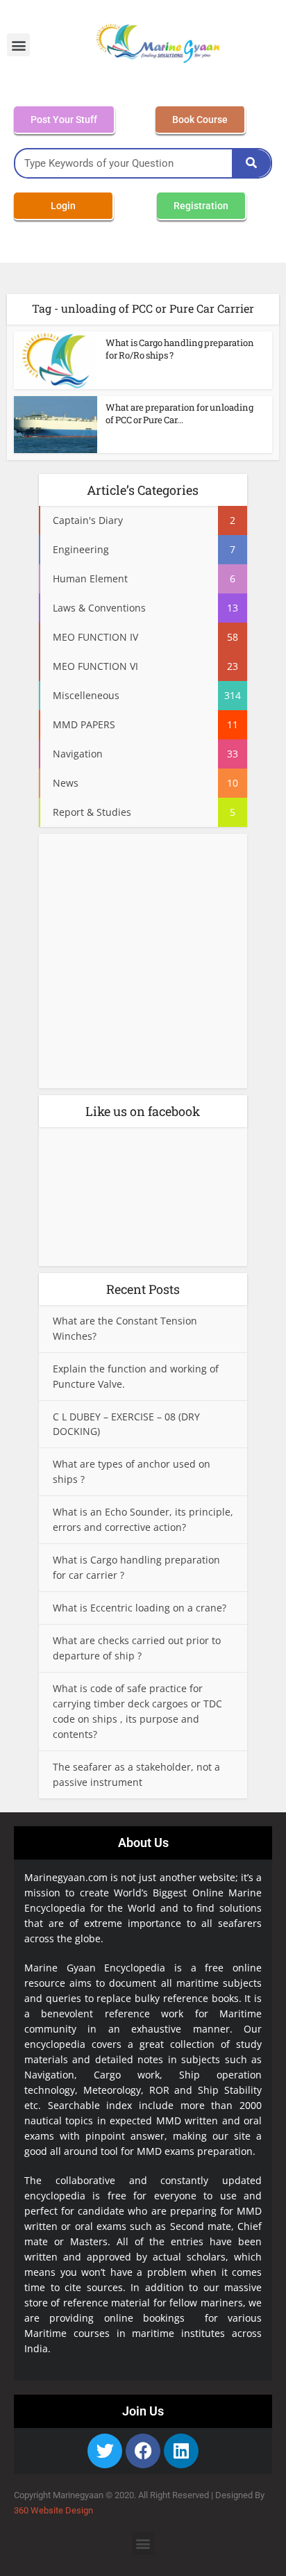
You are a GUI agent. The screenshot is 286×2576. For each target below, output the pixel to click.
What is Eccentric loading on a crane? (140, 1608)
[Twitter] (105, 2451)
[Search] (251, 163)
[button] (18, 45)
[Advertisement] (143, 965)
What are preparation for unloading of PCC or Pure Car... (179, 413)
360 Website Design (53, 2510)
